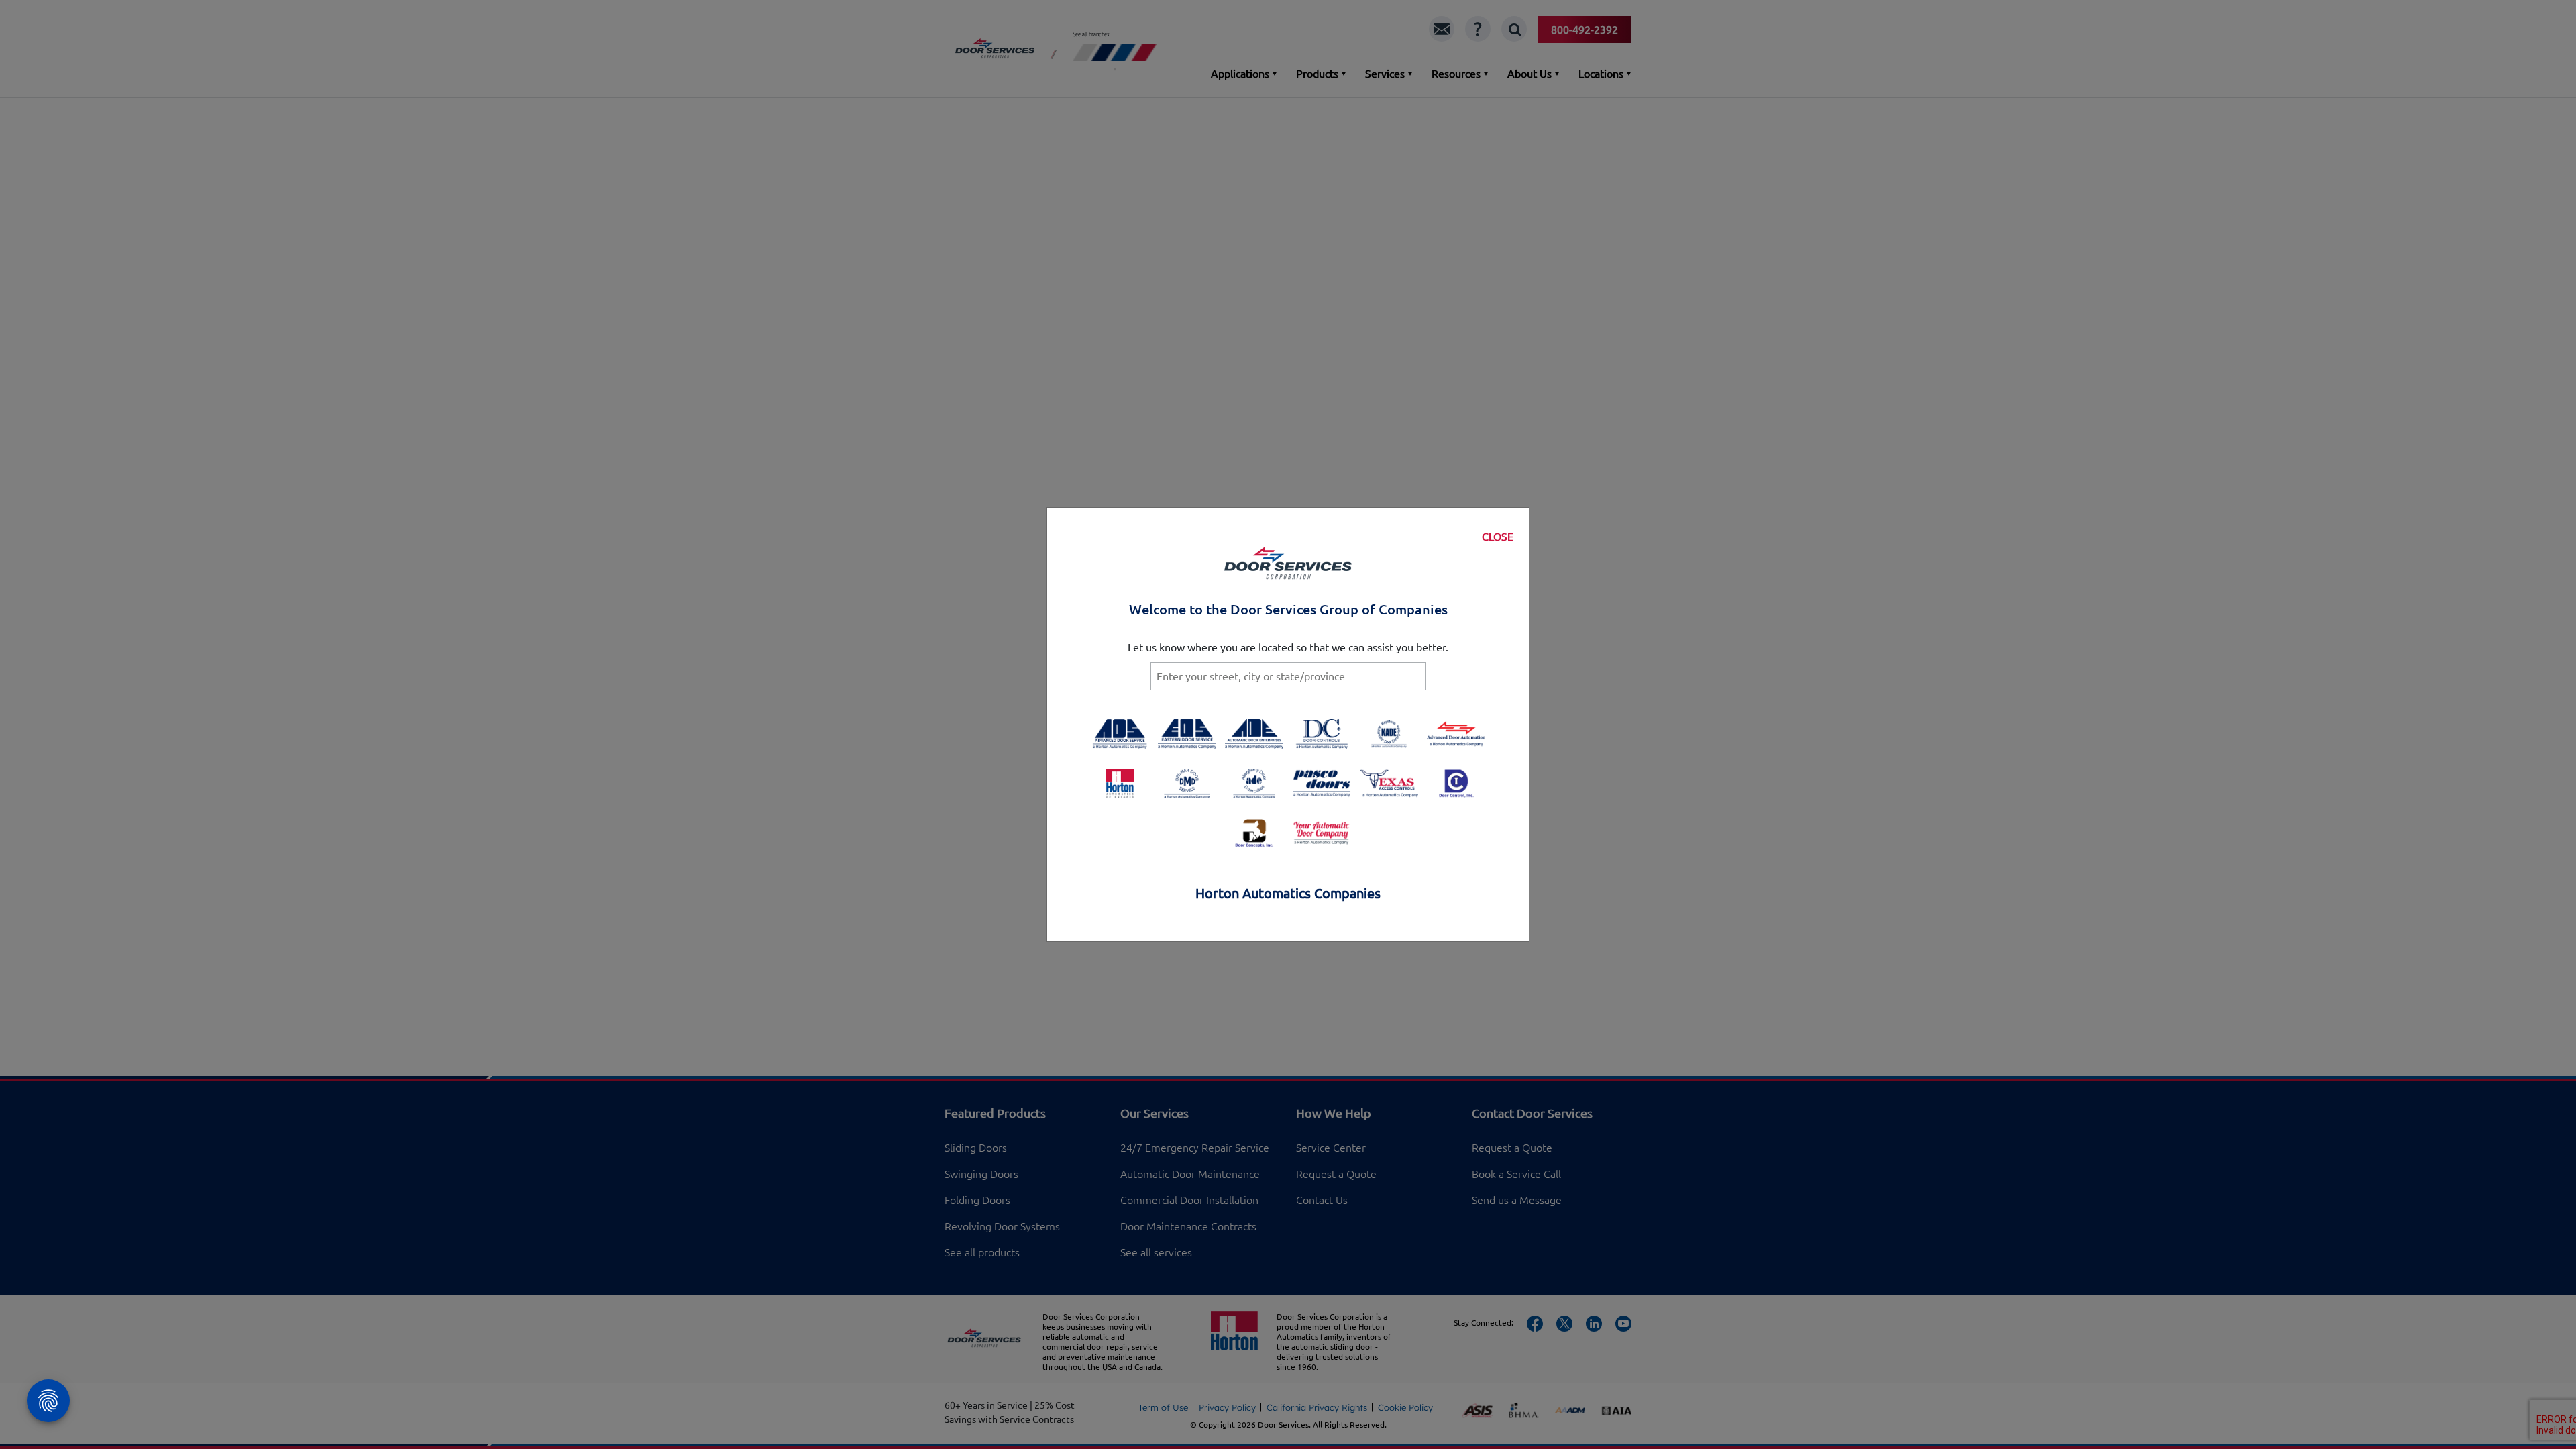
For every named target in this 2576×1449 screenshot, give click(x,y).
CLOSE (1498, 537)
